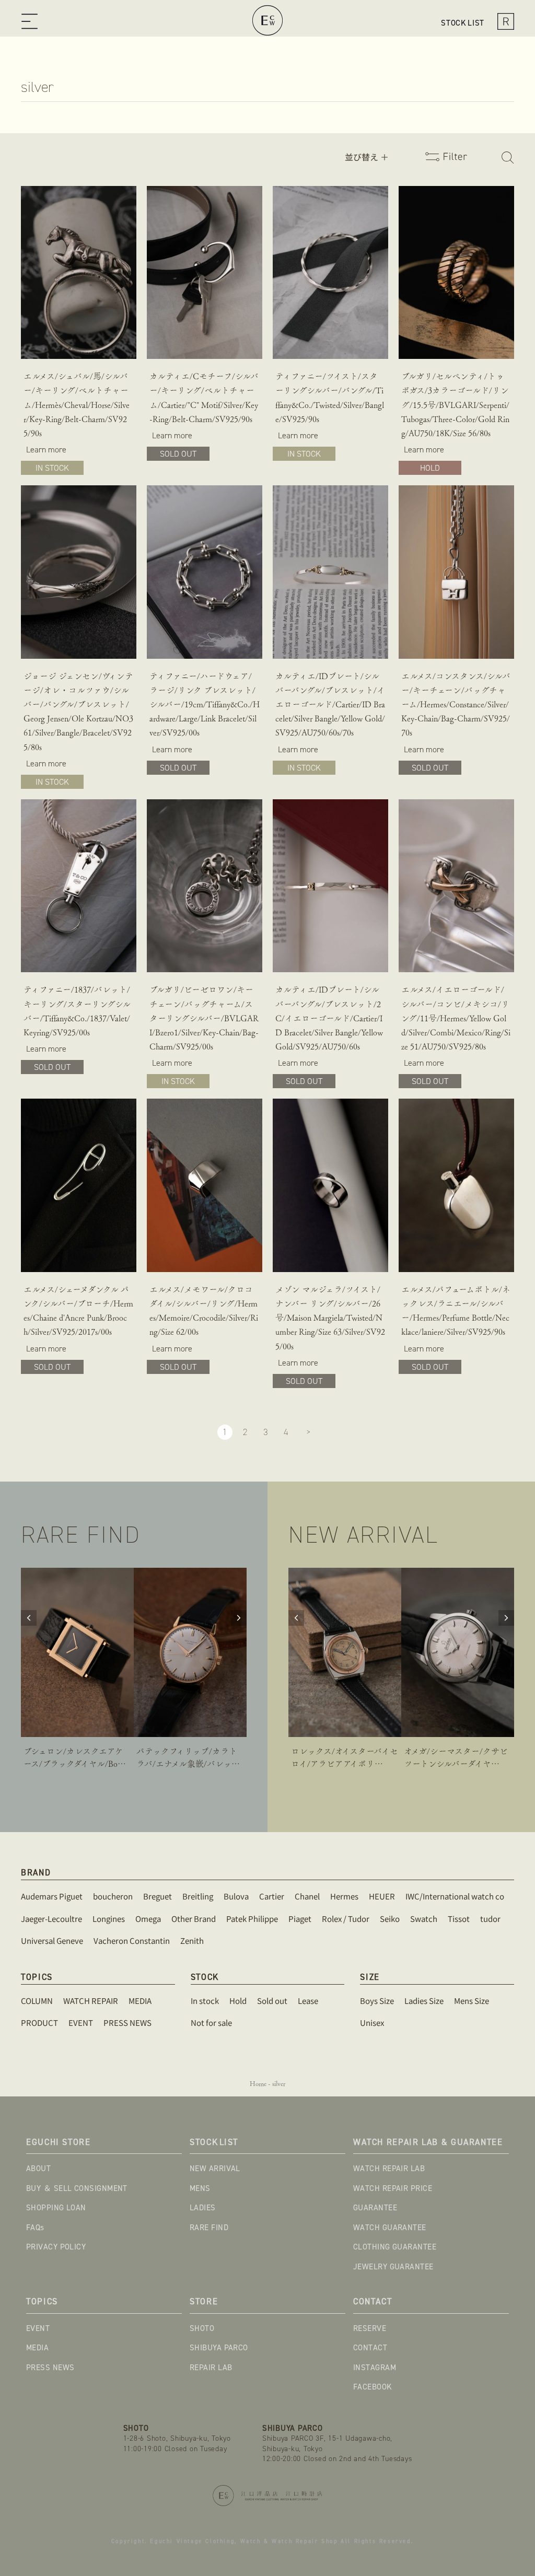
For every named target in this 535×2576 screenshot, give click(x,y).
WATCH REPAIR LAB (389, 2169)
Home (258, 2084)
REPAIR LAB (211, 2368)
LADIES (203, 2208)
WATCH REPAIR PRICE (393, 2188)
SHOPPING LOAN (56, 2208)
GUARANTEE (375, 2208)
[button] (32, 23)
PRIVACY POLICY (56, 2247)
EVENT (38, 2328)
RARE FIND (209, 2228)
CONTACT (370, 2348)
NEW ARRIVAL (215, 2169)
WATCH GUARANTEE (390, 2228)
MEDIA (37, 2348)
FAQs (35, 2228)
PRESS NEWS (50, 2368)
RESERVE (370, 2328)
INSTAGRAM (375, 2368)
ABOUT (38, 2169)
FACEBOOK (373, 2387)
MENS (200, 2188)
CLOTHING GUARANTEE (395, 2247)
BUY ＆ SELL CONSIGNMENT (77, 2188)
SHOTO (202, 2328)
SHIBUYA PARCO (219, 2348)
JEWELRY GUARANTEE (393, 2267)
